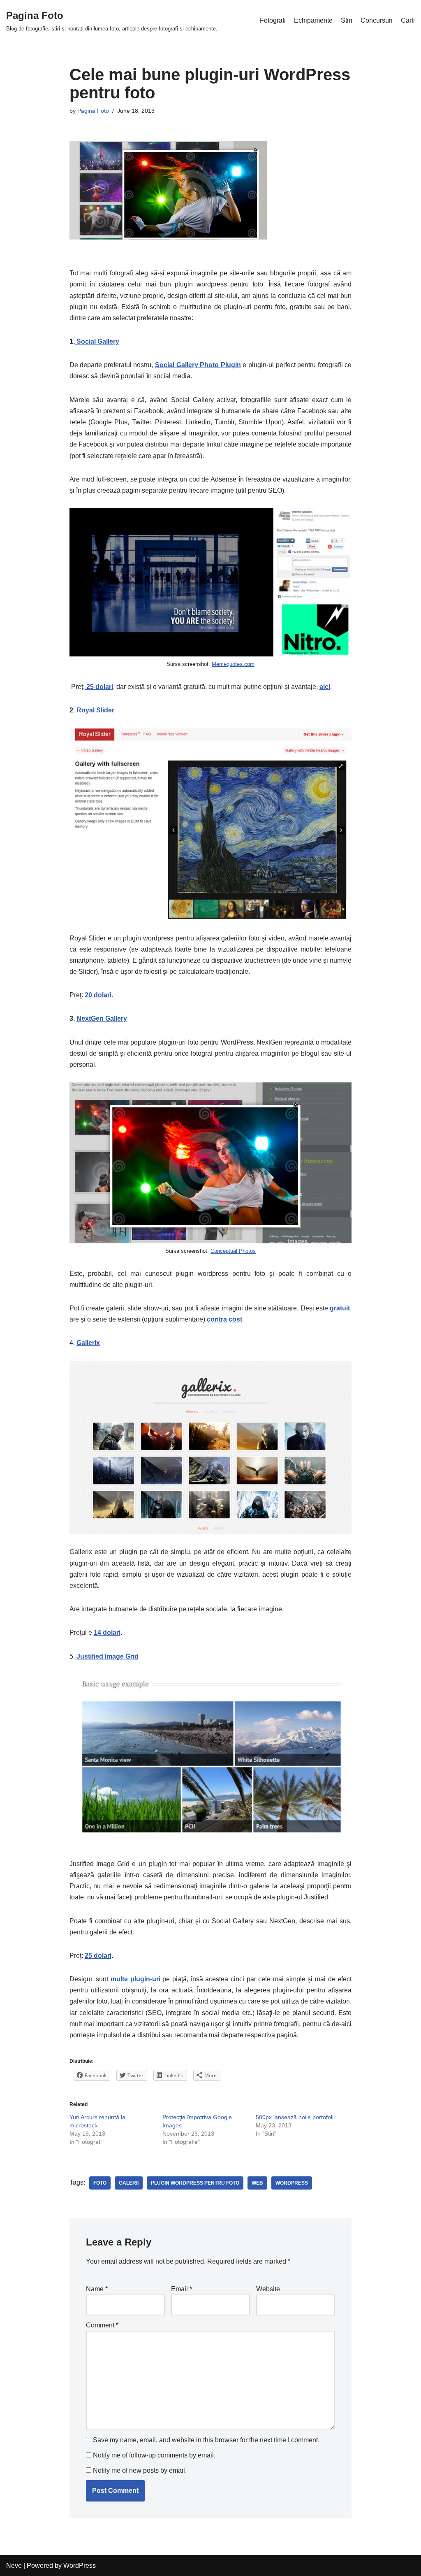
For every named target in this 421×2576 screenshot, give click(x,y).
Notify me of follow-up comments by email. (154, 2455)
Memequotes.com (233, 664)
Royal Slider (95, 710)
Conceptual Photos (233, 1251)
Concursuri (377, 20)
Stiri (347, 20)
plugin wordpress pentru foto (195, 2183)
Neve (14, 2566)
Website (268, 2289)
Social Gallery (98, 341)
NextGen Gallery (102, 1018)
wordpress (292, 2183)
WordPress (80, 2566)
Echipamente (313, 20)
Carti (408, 20)
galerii (129, 2183)
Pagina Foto (93, 111)
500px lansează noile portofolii (295, 2117)
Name (97, 2289)
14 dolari (107, 1632)
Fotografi (273, 20)
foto (100, 2183)
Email (182, 2289)
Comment (102, 2325)
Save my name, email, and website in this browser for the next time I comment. (206, 2440)
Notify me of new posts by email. (140, 2470)
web (257, 2183)
